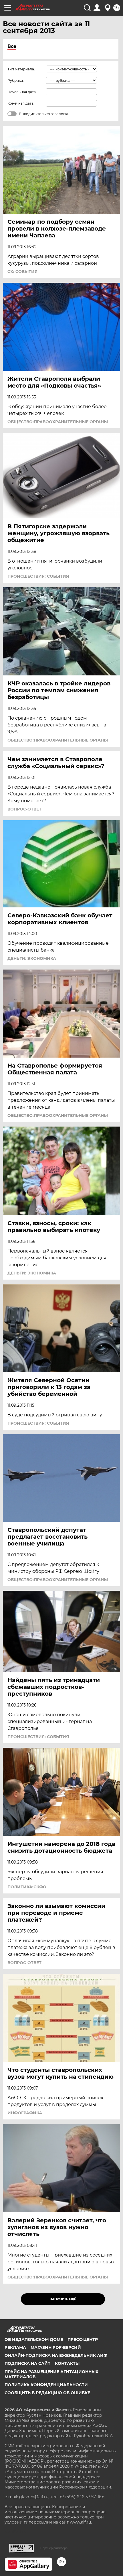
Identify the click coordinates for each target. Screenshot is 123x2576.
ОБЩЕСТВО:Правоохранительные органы (58, 422)
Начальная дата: (22, 92)
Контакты (67, 2363)
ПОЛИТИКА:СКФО (27, 1887)
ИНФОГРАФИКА (25, 2113)
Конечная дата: (21, 103)
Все (12, 46)
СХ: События (22, 272)
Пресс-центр (83, 2339)
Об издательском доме (34, 2339)
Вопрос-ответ (24, 809)
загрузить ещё (63, 2299)
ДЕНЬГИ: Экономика (32, 958)
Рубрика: (16, 81)
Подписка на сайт (27, 2363)
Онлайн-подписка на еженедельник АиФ (56, 2355)
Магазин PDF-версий (56, 2347)
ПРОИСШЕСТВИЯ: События (38, 576)
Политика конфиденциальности (46, 2385)
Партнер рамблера (54, 2548)
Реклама (15, 2347)
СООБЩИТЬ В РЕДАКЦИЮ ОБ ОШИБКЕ (47, 2393)
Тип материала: (21, 69)
